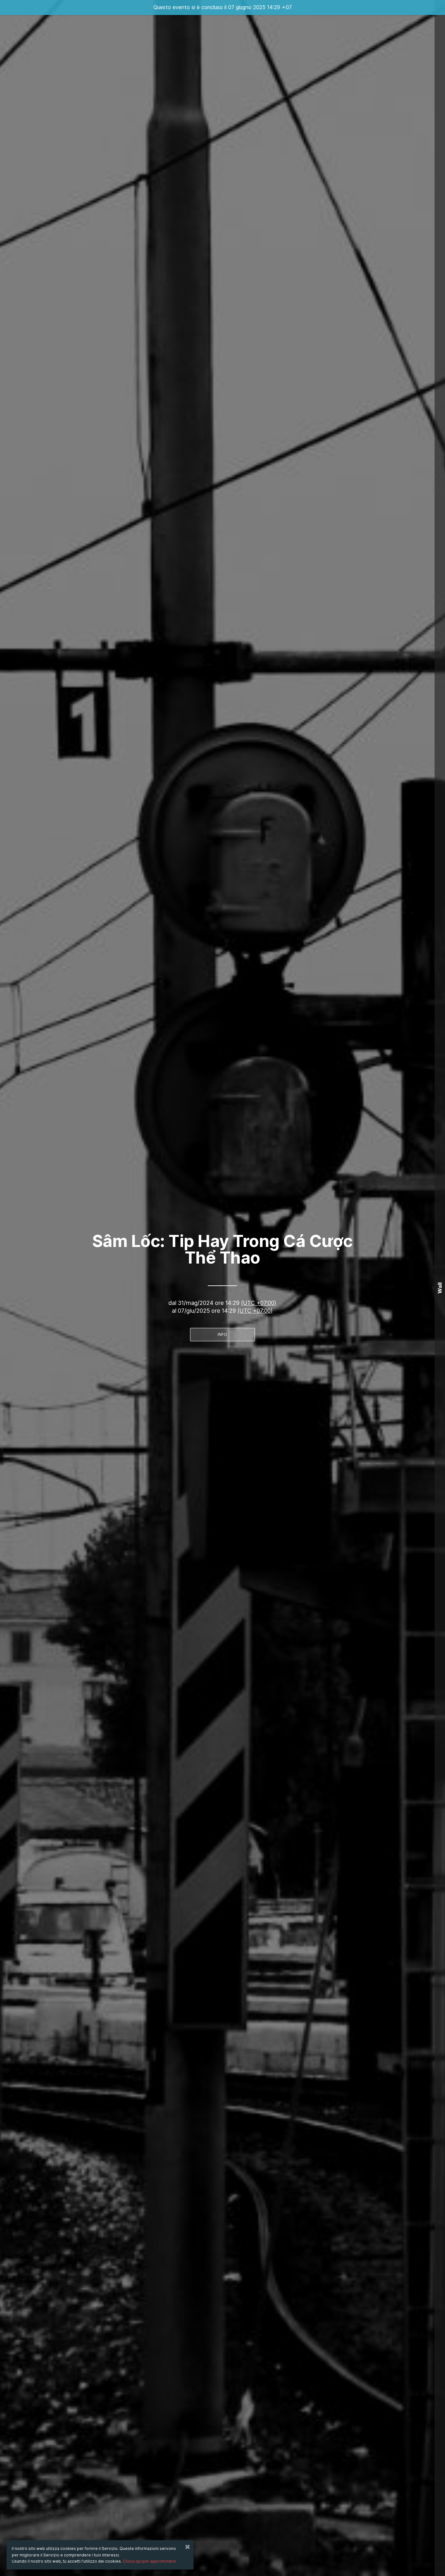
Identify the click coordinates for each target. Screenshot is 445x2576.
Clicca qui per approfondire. (150, 2561)
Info (222, 1334)
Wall (440, 1288)
